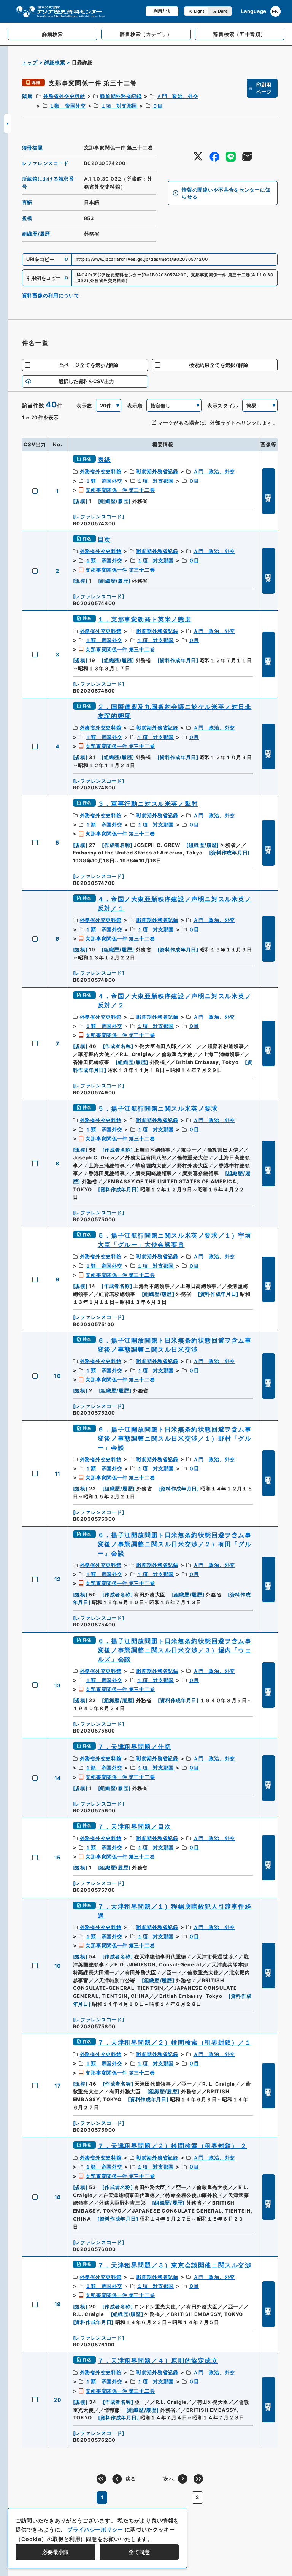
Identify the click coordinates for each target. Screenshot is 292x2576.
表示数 (84, 406)
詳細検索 (55, 62)
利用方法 (162, 11)
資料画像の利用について (51, 295)
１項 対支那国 (119, 106)
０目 (158, 106)
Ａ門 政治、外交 (178, 96)
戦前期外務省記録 (121, 96)
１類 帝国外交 (68, 106)
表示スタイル (223, 406)
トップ (30, 62)
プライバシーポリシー (95, 2529)
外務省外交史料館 (64, 96)
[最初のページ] (101, 2479)
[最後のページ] (198, 2479)
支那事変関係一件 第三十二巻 (120, 490)
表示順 (135, 406)
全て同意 (139, 2552)
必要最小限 (56, 2552)
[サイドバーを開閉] (8, 124)
